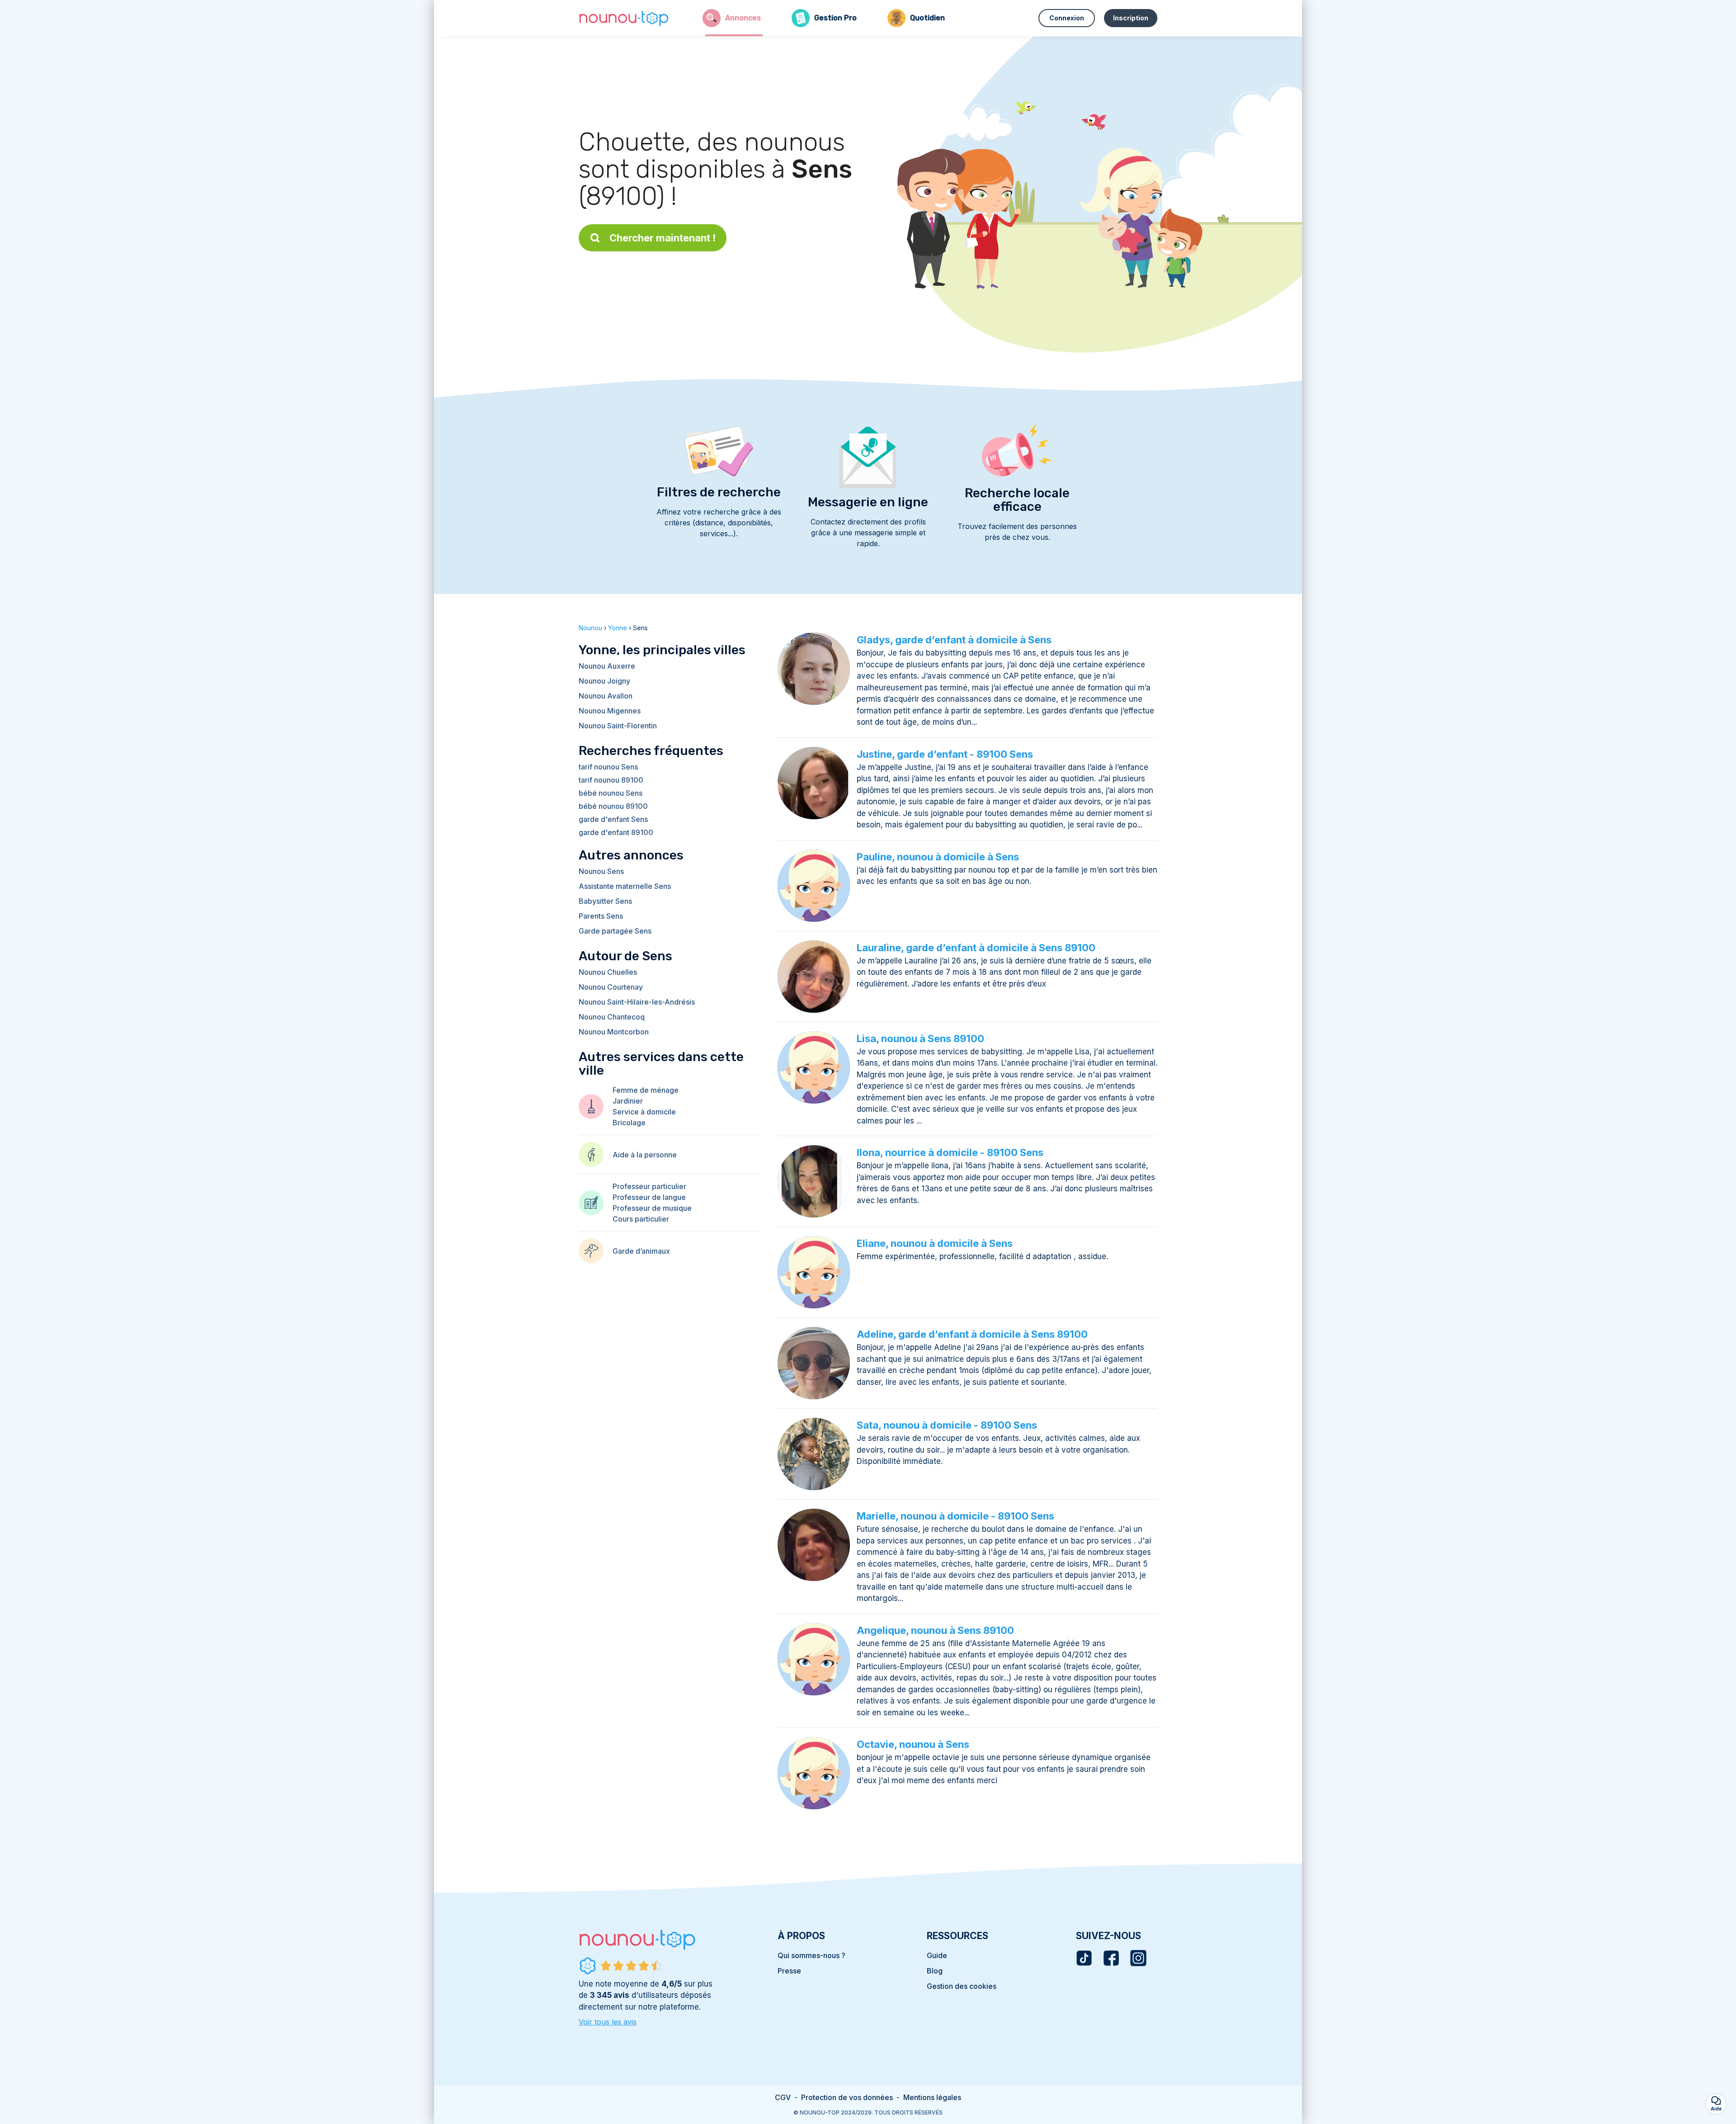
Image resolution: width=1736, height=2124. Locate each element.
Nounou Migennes (610, 711)
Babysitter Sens (605, 901)
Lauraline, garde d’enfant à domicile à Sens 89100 (976, 948)
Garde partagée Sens (615, 931)
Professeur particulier (649, 1186)
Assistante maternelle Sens (625, 886)
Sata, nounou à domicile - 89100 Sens (947, 1425)
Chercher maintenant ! (663, 238)
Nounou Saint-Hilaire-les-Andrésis (637, 1002)
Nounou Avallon (606, 696)
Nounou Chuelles (608, 972)
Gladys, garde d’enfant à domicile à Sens (954, 640)
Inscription (1131, 18)
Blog (935, 1971)
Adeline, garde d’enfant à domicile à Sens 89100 (972, 1334)
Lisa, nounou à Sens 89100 (920, 1038)
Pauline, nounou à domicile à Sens (938, 857)
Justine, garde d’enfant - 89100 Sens (945, 754)
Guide (937, 1955)
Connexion (1067, 18)
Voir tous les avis (608, 2022)
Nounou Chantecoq (612, 1017)
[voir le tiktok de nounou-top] (1084, 1958)
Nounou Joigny (604, 681)
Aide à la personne (645, 1155)
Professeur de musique (652, 1208)
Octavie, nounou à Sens (913, 1744)
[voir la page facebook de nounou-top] (1111, 1958)
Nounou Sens (601, 871)
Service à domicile (644, 1112)
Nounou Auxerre (607, 666)
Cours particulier (641, 1219)
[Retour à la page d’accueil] (624, 18)
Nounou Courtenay (611, 987)
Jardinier (628, 1101)
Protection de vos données (847, 2097)
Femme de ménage (646, 1090)
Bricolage (629, 1123)
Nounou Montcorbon (614, 1032)
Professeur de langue (649, 1197)
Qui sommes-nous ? (811, 1955)
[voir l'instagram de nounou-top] (1138, 1958)
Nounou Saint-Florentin (618, 726)
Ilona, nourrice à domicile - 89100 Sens (950, 1152)
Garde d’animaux (641, 1251)
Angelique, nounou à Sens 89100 (935, 1630)
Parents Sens (601, 916)
